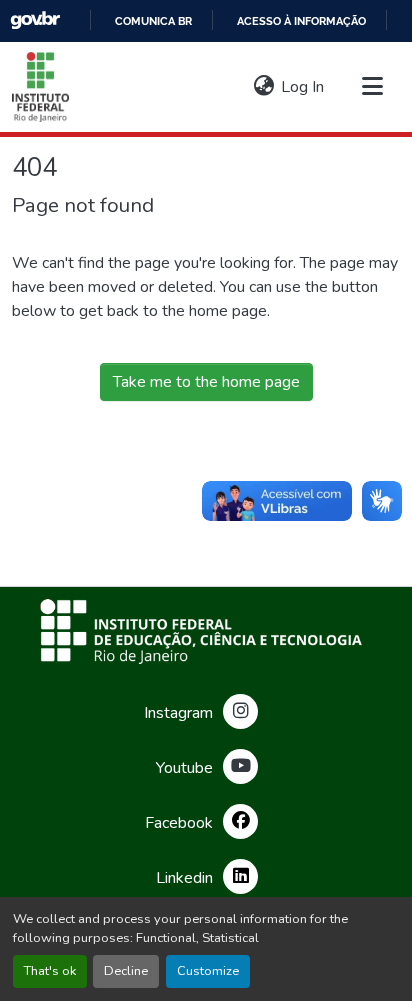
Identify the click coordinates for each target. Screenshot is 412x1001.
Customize (208, 971)
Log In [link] (302, 87)
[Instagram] (240, 711)
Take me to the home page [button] (206, 382)
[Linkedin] (240, 876)
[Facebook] (240, 821)
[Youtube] (240, 766)
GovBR (35, 20)
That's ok (50, 971)
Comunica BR (153, 21)
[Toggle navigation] (372, 87)
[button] (40, 87)
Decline (126, 971)
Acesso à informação (301, 21)
